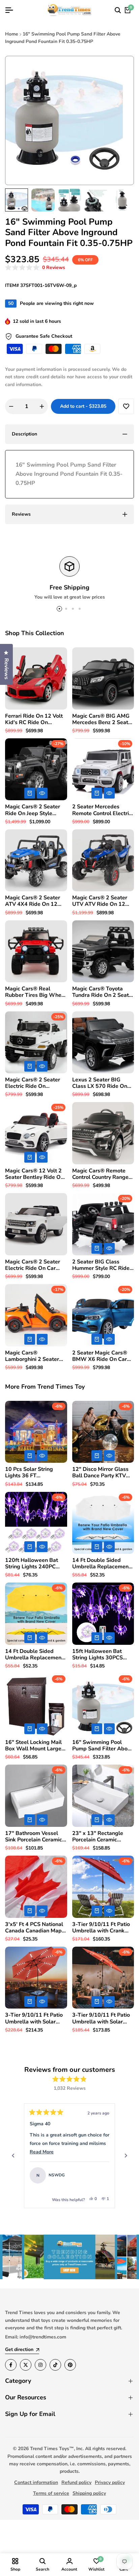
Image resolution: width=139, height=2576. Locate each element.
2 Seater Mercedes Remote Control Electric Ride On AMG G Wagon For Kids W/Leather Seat (103, 810)
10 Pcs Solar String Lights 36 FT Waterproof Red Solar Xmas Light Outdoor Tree (33, 1473)
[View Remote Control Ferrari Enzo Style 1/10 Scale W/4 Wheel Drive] (101, 2175)
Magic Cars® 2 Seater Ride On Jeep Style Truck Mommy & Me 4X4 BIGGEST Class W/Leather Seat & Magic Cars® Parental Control (36, 810)
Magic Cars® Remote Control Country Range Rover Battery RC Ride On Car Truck (100, 1174)
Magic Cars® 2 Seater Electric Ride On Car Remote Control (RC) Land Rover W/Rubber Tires (33, 1265)
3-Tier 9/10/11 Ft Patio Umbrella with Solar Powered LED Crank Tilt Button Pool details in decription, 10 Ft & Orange (103, 2018)
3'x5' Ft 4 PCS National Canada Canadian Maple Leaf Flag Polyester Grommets (36, 1928)
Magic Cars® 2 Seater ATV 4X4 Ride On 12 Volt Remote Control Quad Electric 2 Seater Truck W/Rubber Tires (33, 901)
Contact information (36, 2482)
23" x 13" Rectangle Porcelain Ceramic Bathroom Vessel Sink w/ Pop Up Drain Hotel (100, 1837)
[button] (35, 268)
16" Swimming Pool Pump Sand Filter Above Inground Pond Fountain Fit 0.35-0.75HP (103, 1746)
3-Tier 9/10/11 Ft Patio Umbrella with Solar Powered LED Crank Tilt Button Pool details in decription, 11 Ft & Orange (35, 2018)
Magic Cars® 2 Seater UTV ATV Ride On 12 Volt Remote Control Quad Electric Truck (100, 901)
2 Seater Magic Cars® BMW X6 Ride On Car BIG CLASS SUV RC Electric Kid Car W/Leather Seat (100, 1356)
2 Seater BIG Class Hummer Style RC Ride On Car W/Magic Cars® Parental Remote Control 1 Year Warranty (103, 1265)
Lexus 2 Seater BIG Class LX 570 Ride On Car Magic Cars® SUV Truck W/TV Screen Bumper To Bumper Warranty (100, 1083)
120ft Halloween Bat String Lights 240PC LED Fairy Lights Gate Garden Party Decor (32, 1564)
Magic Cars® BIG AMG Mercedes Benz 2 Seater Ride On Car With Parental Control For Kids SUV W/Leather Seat (103, 719)
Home (12, 34)
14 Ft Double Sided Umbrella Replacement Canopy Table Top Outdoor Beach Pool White (101, 1564)
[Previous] (13, 2156)
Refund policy (76, 2482)
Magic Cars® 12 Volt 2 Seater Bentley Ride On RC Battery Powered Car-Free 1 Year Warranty (34, 1174)
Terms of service (51, 2493)
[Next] (126, 2156)
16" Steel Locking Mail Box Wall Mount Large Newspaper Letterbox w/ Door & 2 (33, 1746)
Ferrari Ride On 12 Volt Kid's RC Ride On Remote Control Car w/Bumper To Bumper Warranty (34, 719)
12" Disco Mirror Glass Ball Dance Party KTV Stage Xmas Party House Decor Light (100, 1473)
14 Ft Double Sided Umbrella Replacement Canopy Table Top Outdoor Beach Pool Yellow (34, 1655)
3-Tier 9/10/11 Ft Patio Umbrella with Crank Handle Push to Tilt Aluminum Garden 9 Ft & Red (101, 1928)
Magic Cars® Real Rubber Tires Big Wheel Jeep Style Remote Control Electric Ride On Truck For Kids (36, 992)
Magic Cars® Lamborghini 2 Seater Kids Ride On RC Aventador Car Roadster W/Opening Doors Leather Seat (35, 1356)
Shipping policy (89, 2493)
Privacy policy (110, 2482)
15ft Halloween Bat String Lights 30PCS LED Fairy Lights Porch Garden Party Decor (100, 1655)
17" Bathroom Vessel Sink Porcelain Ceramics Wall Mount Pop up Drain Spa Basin (35, 1837)
